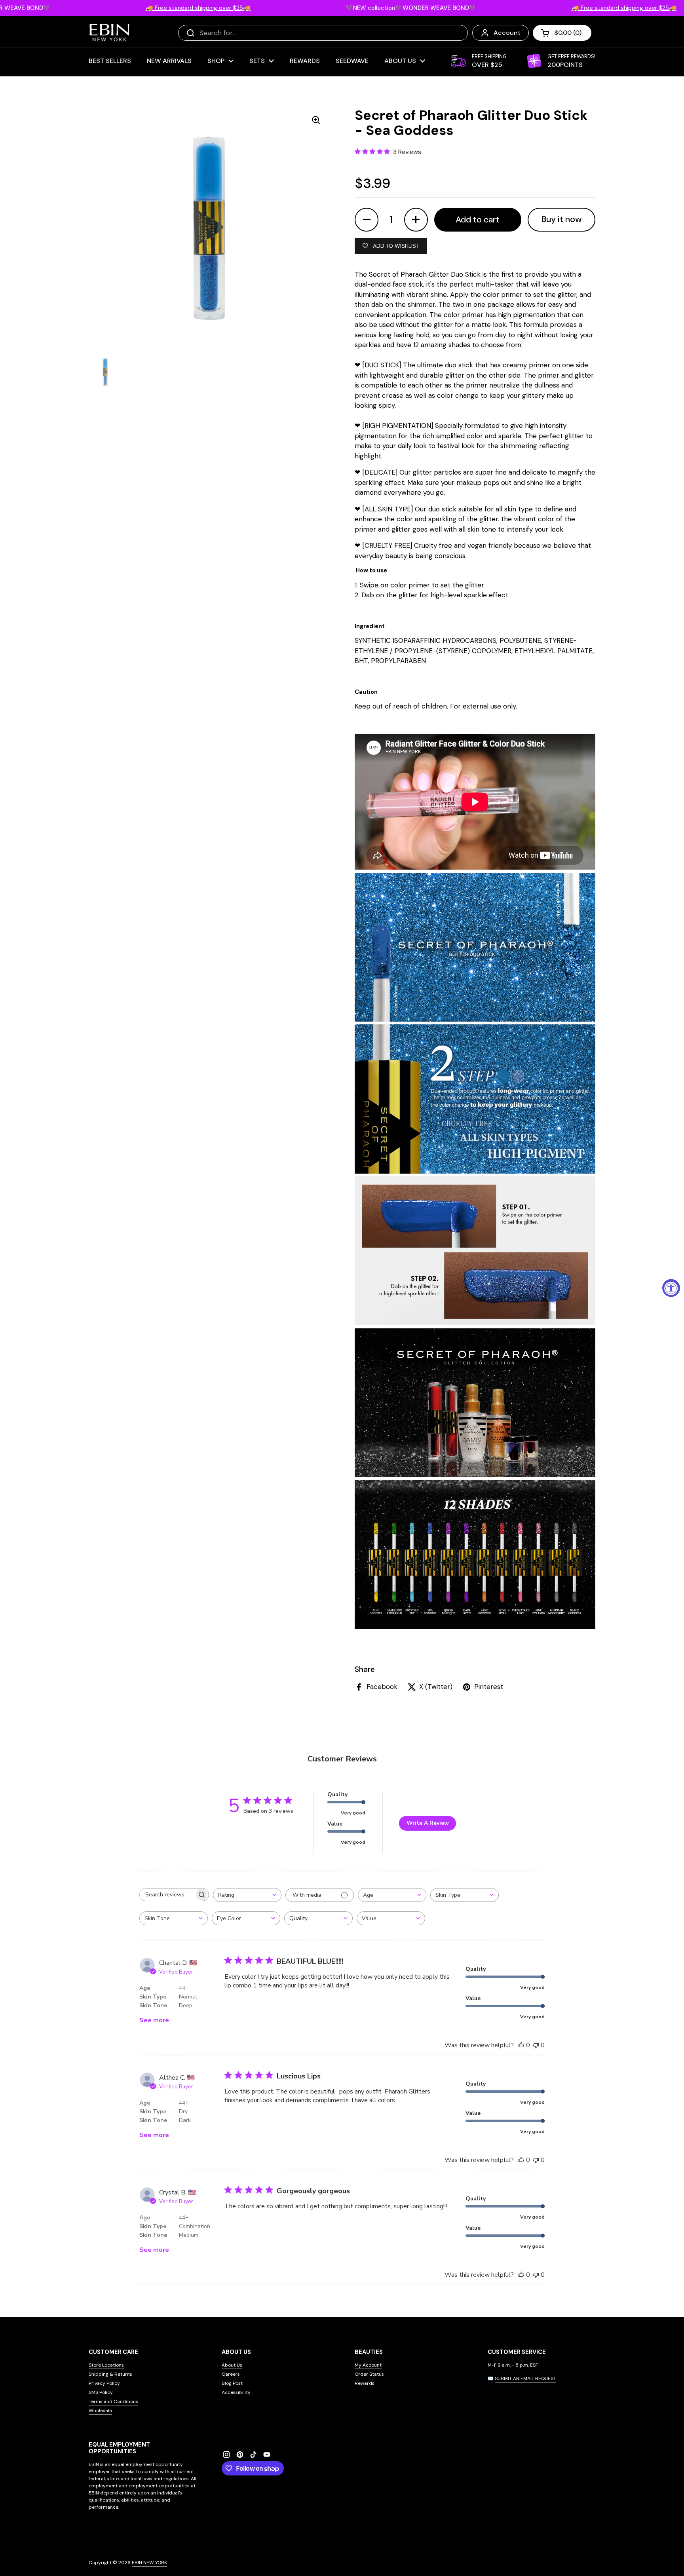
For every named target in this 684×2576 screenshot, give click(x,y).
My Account (368, 2365)
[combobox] (247, 1895)
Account (507, 33)
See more (154, 2020)
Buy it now (561, 219)
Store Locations (106, 2365)
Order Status (369, 2374)
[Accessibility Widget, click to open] (671, 1288)
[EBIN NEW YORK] (109, 33)
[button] (562, 33)
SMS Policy (101, 2392)
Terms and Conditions (113, 2401)
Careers (231, 2374)
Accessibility (236, 2392)
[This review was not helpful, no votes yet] (536, 2045)
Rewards (365, 2383)
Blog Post (232, 2383)
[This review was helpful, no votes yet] (521, 2045)
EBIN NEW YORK (149, 2563)
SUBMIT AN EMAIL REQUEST (525, 2378)
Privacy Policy (104, 2383)
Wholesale (100, 2411)
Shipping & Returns (110, 2374)
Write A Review (428, 1823)
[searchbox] (167, 1895)
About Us (232, 2365)
